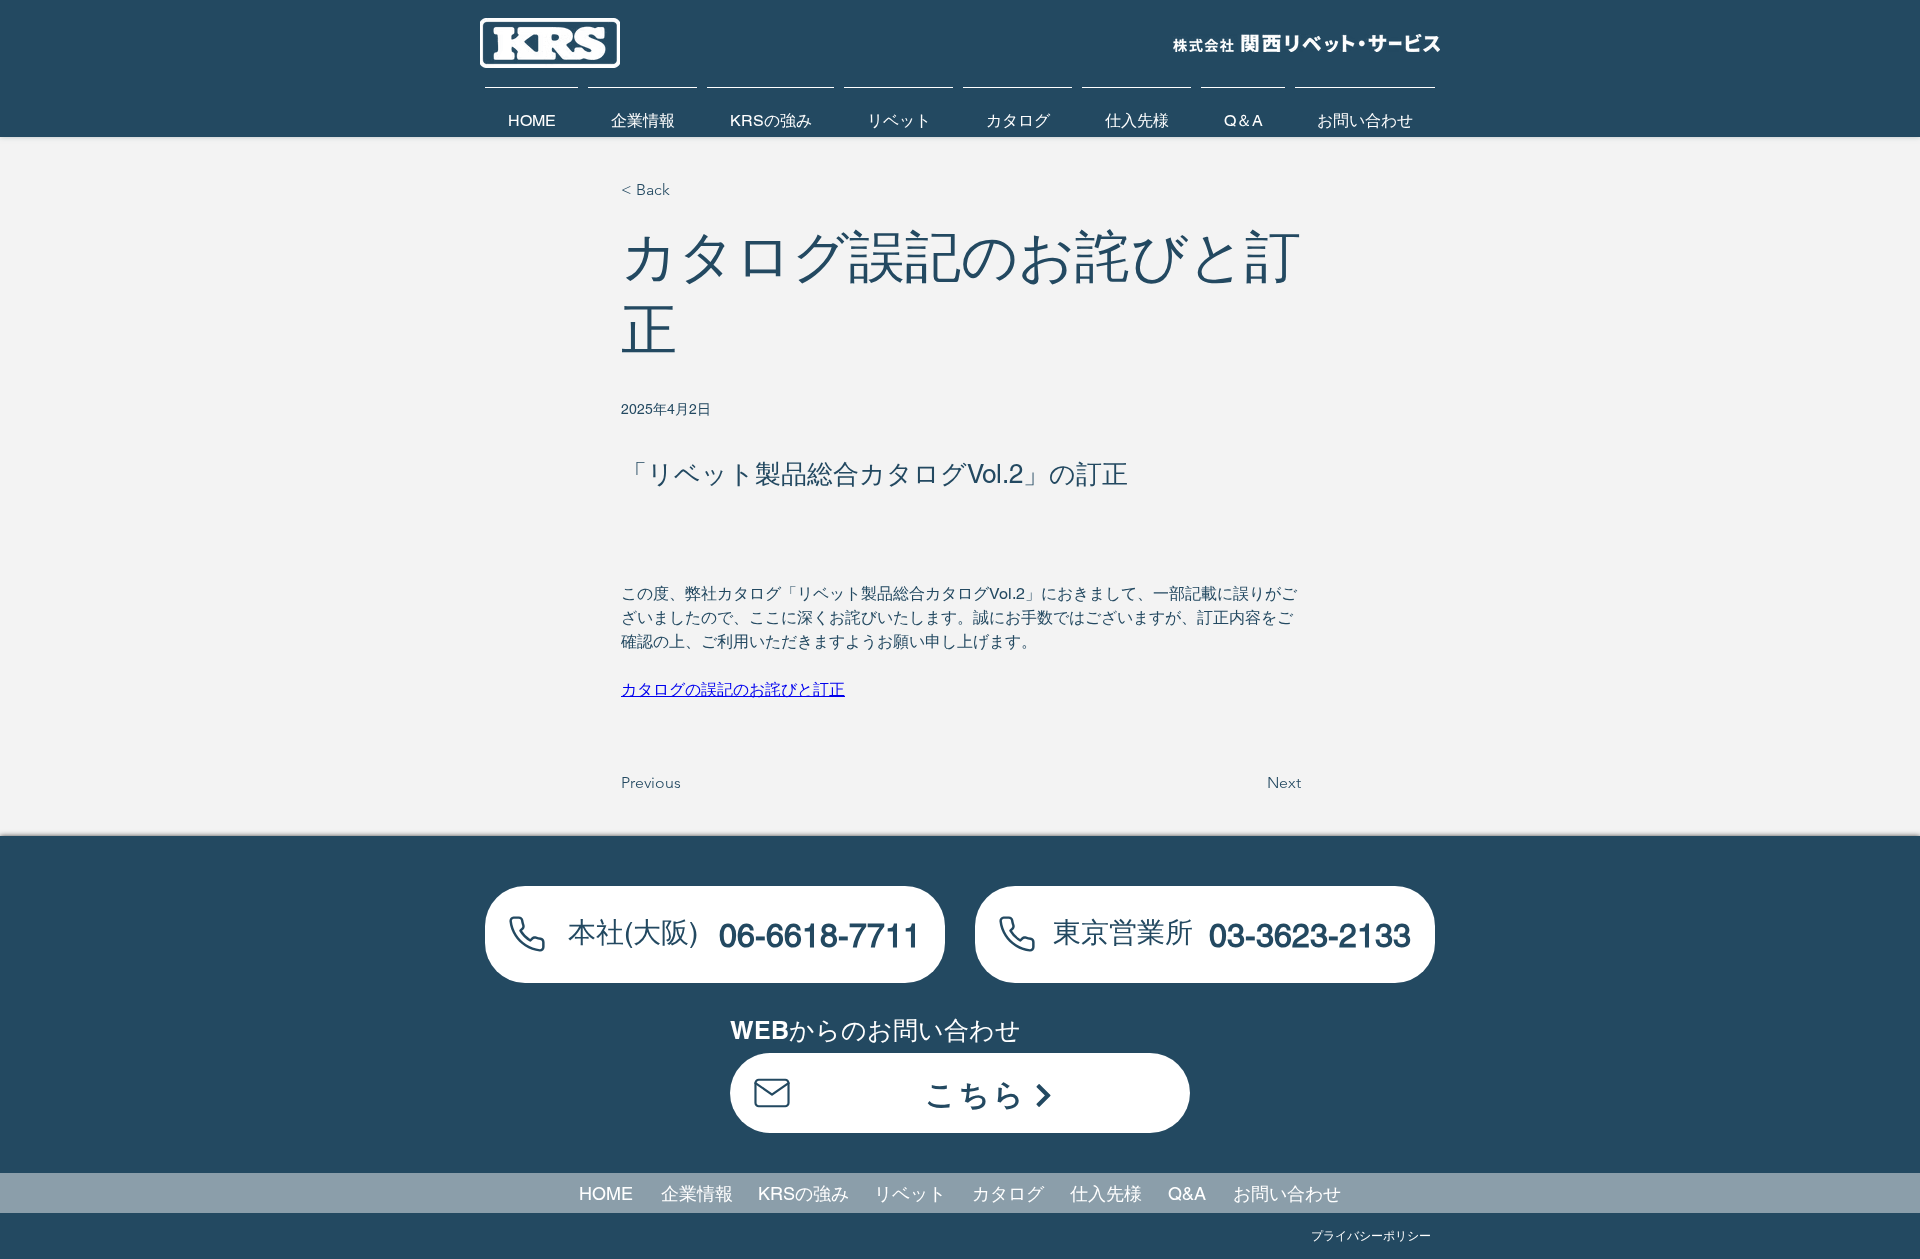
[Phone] (527, 933)
